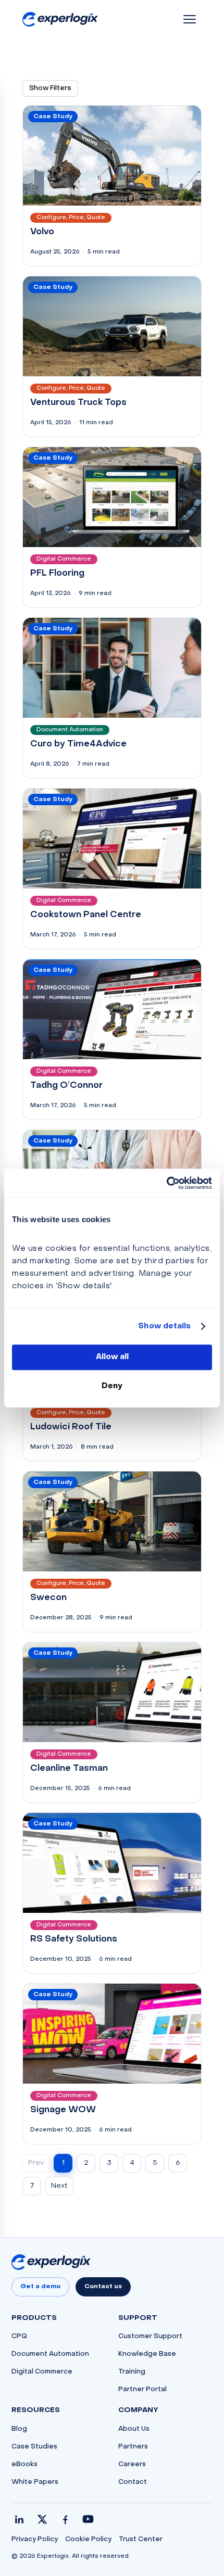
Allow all (112, 1357)
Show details (164, 1326)
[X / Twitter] (42, 2519)
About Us (134, 2429)
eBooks (24, 2465)
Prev (36, 2163)
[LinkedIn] (19, 2519)
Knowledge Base (147, 2354)
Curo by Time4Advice (78, 744)
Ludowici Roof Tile (71, 1427)
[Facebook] (65, 2519)
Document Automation (50, 2354)
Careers (132, 2465)
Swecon (48, 1598)
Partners (133, 2447)
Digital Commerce (42, 2372)
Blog (19, 2429)
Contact (133, 2482)
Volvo (42, 232)
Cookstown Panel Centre (86, 915)
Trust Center (141, 2540)
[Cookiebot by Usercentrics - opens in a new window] (166, 1183)
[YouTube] (88, 2519)
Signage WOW (63, 2110)
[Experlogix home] (60, 20)
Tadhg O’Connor (66, 1086)
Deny (112, 1386)
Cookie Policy (88, 2540)
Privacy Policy (35, 2540)
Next (59, 2186)
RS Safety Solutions (74, 1939)
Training (132, 2372)
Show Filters (50, 88)
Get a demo (40, 2287)
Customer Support (150, 2337)
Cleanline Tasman (69, 1769)
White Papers (35, 2482)
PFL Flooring (57, 574)
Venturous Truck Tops (78, 403)
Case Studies (34, 2447)
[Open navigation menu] (190, 19)
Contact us (103, 2287)
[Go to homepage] (51, 2262)
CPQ (19, 2337)
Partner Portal (142, 2390)
